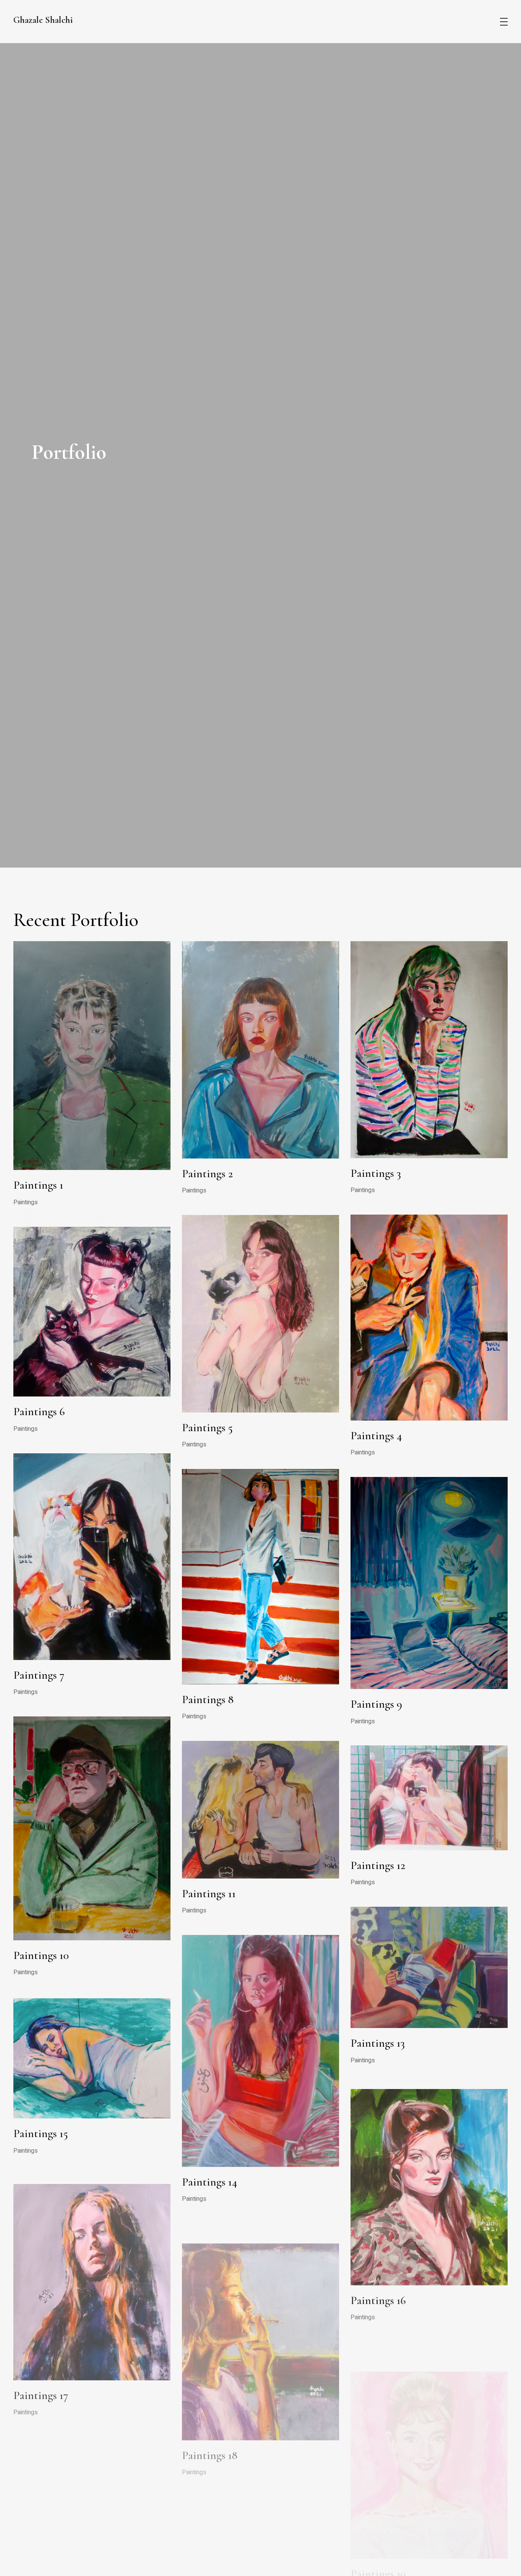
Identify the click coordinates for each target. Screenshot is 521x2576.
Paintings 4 (376, 1436)
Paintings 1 (38, 1185)
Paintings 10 (41, 1955)
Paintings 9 (376, 1704)
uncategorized (369, 2557)
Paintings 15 (41, 2132)
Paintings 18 (210, 2435)
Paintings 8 (208, 1699)
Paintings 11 (209, 1894)
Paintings (26, 1202)
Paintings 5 (207, 1428)
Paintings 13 (378, 2043)
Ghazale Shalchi (43, 20)
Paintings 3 (376, 1173)
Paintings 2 (207, 1174)
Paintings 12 (378, 1865)
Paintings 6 (39, 1412)
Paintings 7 (39, 1675)
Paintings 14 (210, 2182)
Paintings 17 (41, 2386)
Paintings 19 (378, 2540)
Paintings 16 (378, 2296)
